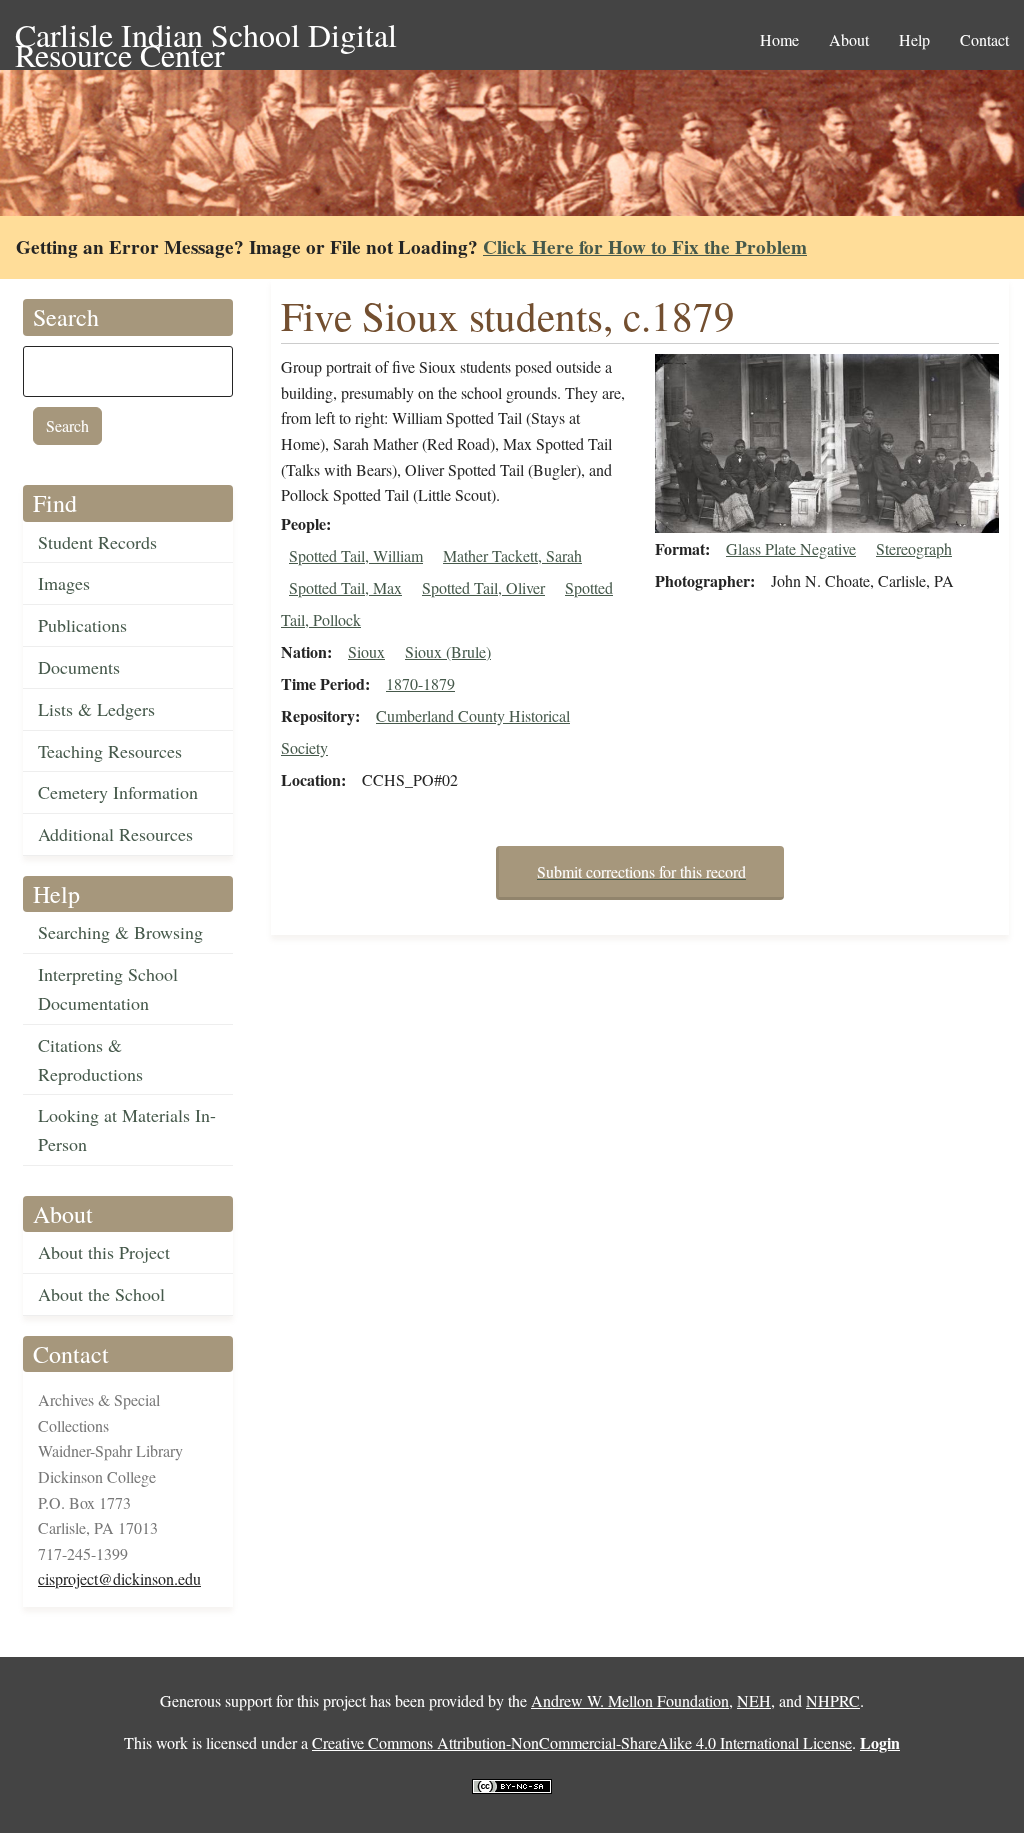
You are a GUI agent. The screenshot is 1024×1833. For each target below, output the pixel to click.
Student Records (97, 542)
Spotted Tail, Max (345, 587)
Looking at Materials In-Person (127, 1129)
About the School (101, 1294)
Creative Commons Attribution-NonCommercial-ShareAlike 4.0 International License (582, 1742)
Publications (82, 625)
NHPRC (833, 1700)
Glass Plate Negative (791, 548)
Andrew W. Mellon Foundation (630, 1700)
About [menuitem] (849, 39)
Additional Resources (115, 834)
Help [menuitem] (914, 39)
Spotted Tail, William (356, 555)
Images (64, 583)
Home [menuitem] (779, 39)
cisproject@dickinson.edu (119, 1578)
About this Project (104, 1252)
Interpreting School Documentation (108, 988)
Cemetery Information (118, 792)
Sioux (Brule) (448, 651)
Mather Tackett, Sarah (512, 555)
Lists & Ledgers (96, 709)
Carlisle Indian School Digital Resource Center (206, 36)
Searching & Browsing (120, 932)
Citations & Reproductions (90, 1059)
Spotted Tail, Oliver (483, 587)
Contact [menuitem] (984, 39)
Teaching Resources (110, 751)
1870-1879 (420, 683)
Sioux (366, 651)
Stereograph (914, 548)
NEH (754, 1700)
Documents (79, 667)
